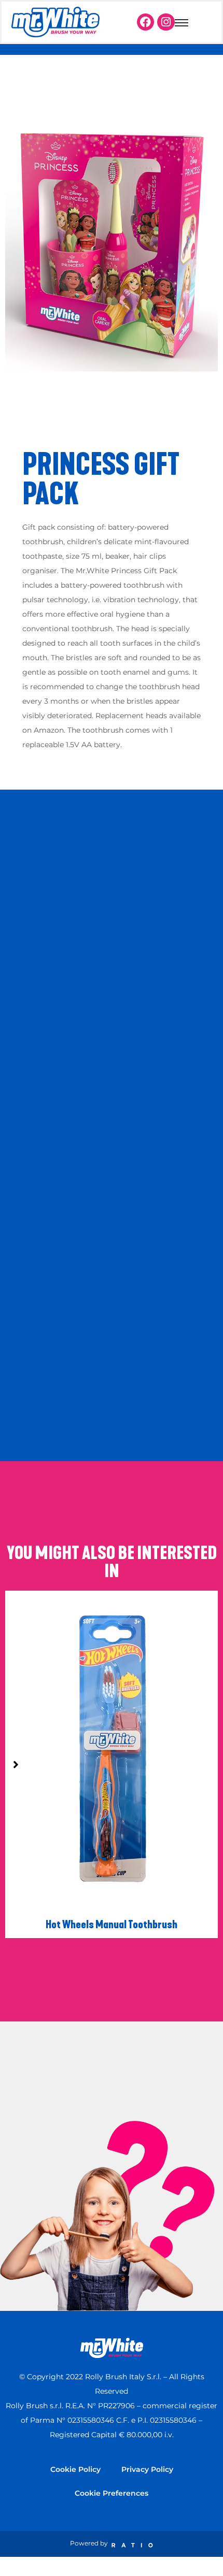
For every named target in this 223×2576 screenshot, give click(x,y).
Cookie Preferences (112, 2493)
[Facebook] (146, 22)
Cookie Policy (75, 2469)
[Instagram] (166, 22)
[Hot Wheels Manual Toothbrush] (112, 1854)
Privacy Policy (147, 2469)
